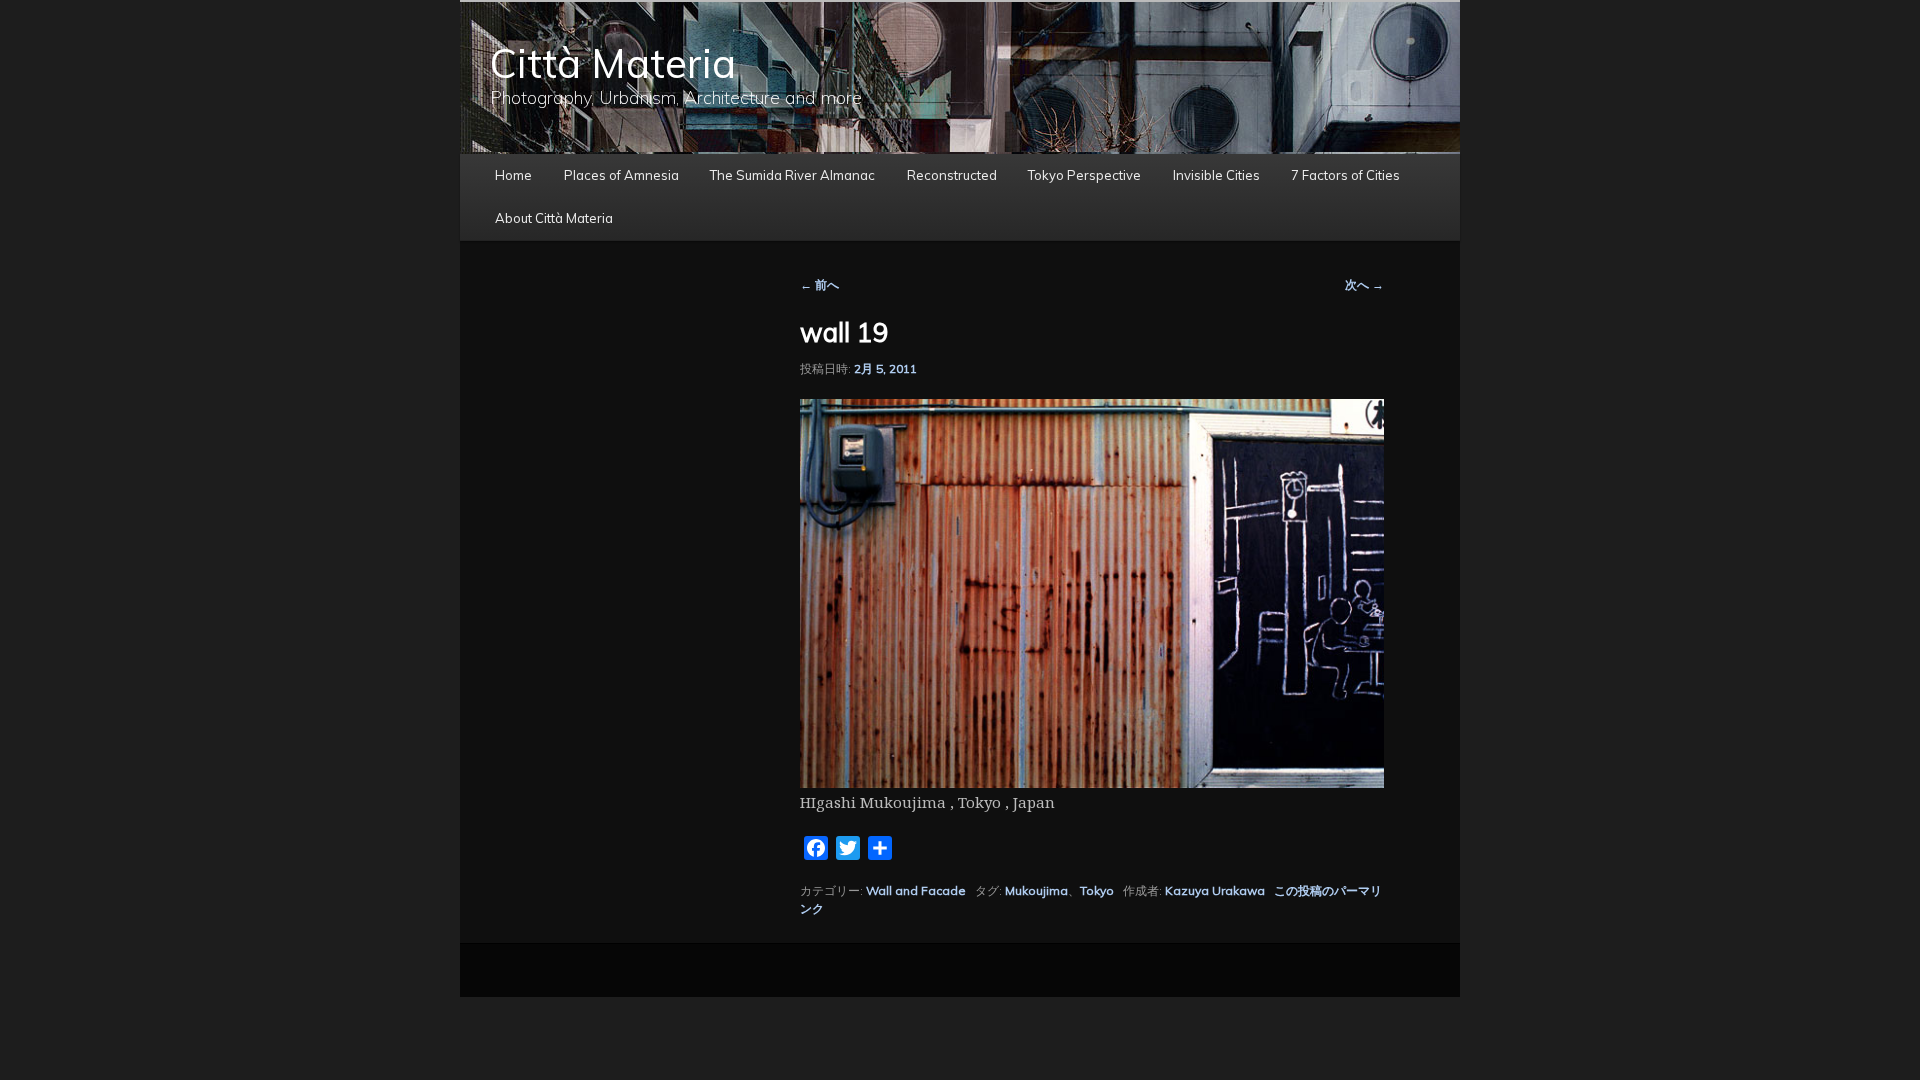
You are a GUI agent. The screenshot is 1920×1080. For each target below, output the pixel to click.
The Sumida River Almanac (792, 175)
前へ (819, 284)
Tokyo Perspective (1084, 175)
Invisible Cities (1216, 175)
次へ (1364, 284)
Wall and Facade (916, 890)
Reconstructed (952, 175)
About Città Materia (554, 218)
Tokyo (1097, 890)
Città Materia (613, 63)
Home (513, 175)
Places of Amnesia (621, 175)
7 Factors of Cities (1345, 175)
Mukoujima (1036, 890)
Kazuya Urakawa (1215, 890)
